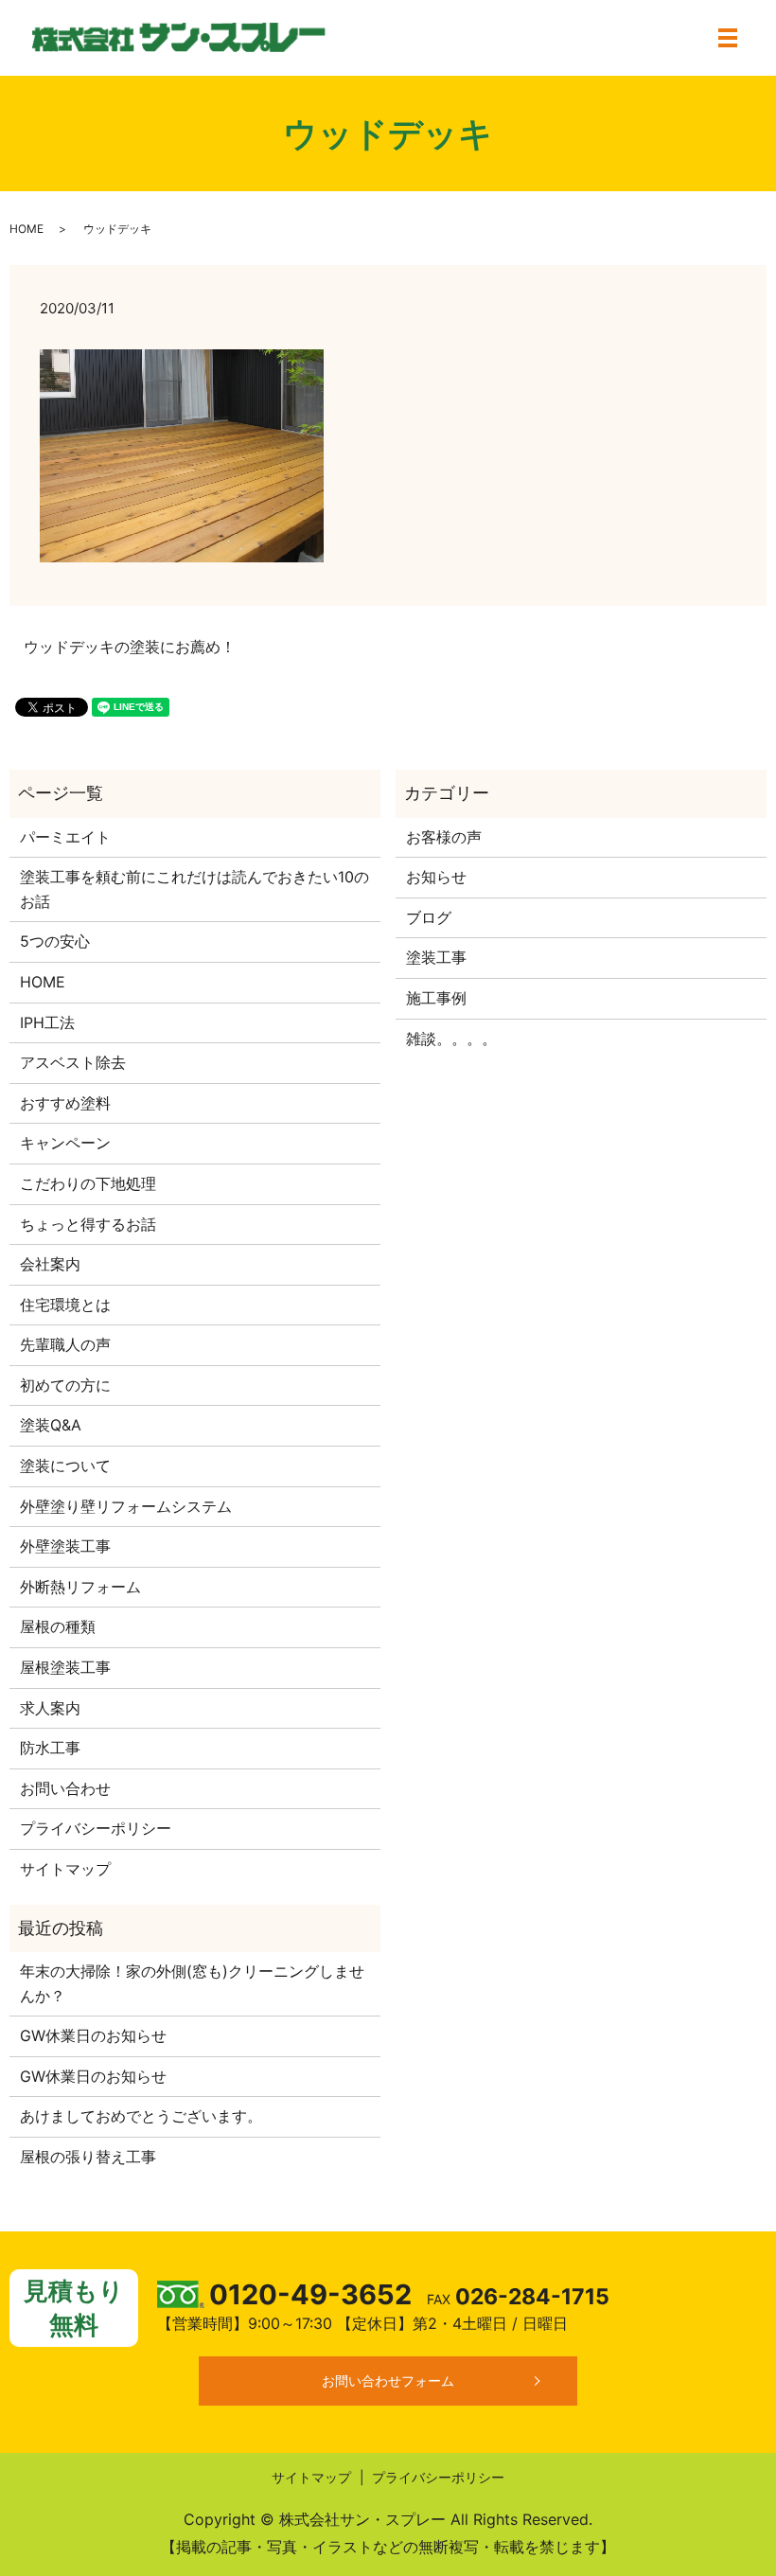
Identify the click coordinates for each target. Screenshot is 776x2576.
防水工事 (50, 1748)
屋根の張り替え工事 (88, 2157)
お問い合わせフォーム (388, 2381)
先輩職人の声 (65, 1344)
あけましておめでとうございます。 (141, 2116)
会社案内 (50, 1264)
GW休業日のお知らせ (93, 2035)
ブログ (429, 917)
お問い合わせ (65, 1788)
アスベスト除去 (73, 1062)
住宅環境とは (65, 1305)
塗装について (65, 1466)
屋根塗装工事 (65, 1667)
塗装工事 (436, 957)
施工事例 (436, 998)
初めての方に (65, 1385)
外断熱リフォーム (80, 1587)
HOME (26, 229)
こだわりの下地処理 (88, 1183)
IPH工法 (47, 1022)
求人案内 (50, 1708)
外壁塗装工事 (65, 1546)
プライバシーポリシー (96, 1828)
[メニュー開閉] (728, 38)
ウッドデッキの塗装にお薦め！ (130, 647)
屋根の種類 (58, 1626)
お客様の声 (444, 837)
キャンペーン (65, 1143)
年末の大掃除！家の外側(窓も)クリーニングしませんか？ (192, 1983)
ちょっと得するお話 (88, 1224)
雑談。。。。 (451, 1039)
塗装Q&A (51, 1425)
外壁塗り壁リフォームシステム (126, 1506)
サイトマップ (65, 1869)
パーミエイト (65, 837)
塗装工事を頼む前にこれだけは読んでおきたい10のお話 (194, 889)
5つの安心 (55, 941)
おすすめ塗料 (65, 1103)
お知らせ (436, 877)
